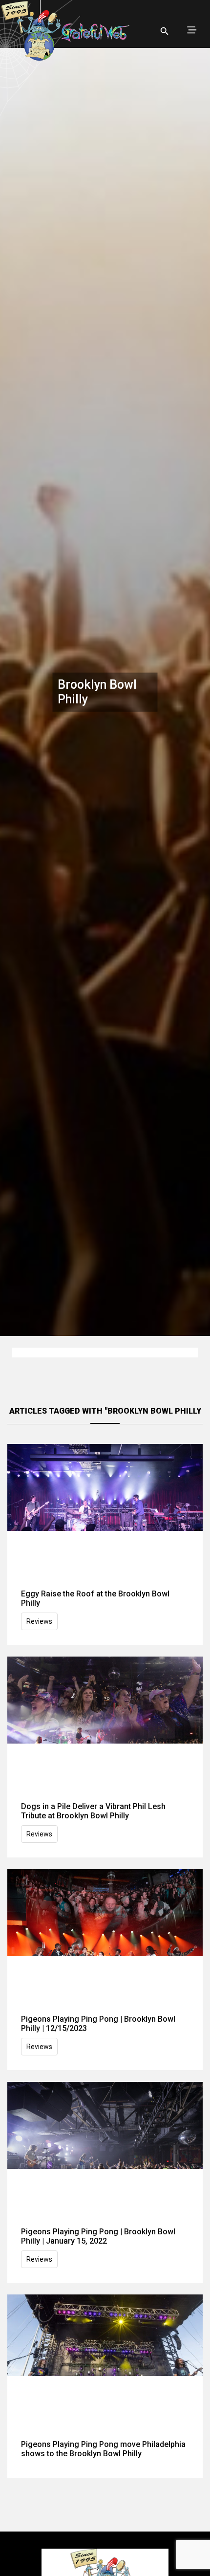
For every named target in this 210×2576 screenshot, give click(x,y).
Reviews (39, 1621)
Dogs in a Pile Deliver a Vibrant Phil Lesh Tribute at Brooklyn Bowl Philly (93, 1811)
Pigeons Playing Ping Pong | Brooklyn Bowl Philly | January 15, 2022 (98, 2236)
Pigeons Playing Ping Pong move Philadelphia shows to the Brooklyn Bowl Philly (103, 2449)
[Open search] (165, 31)
